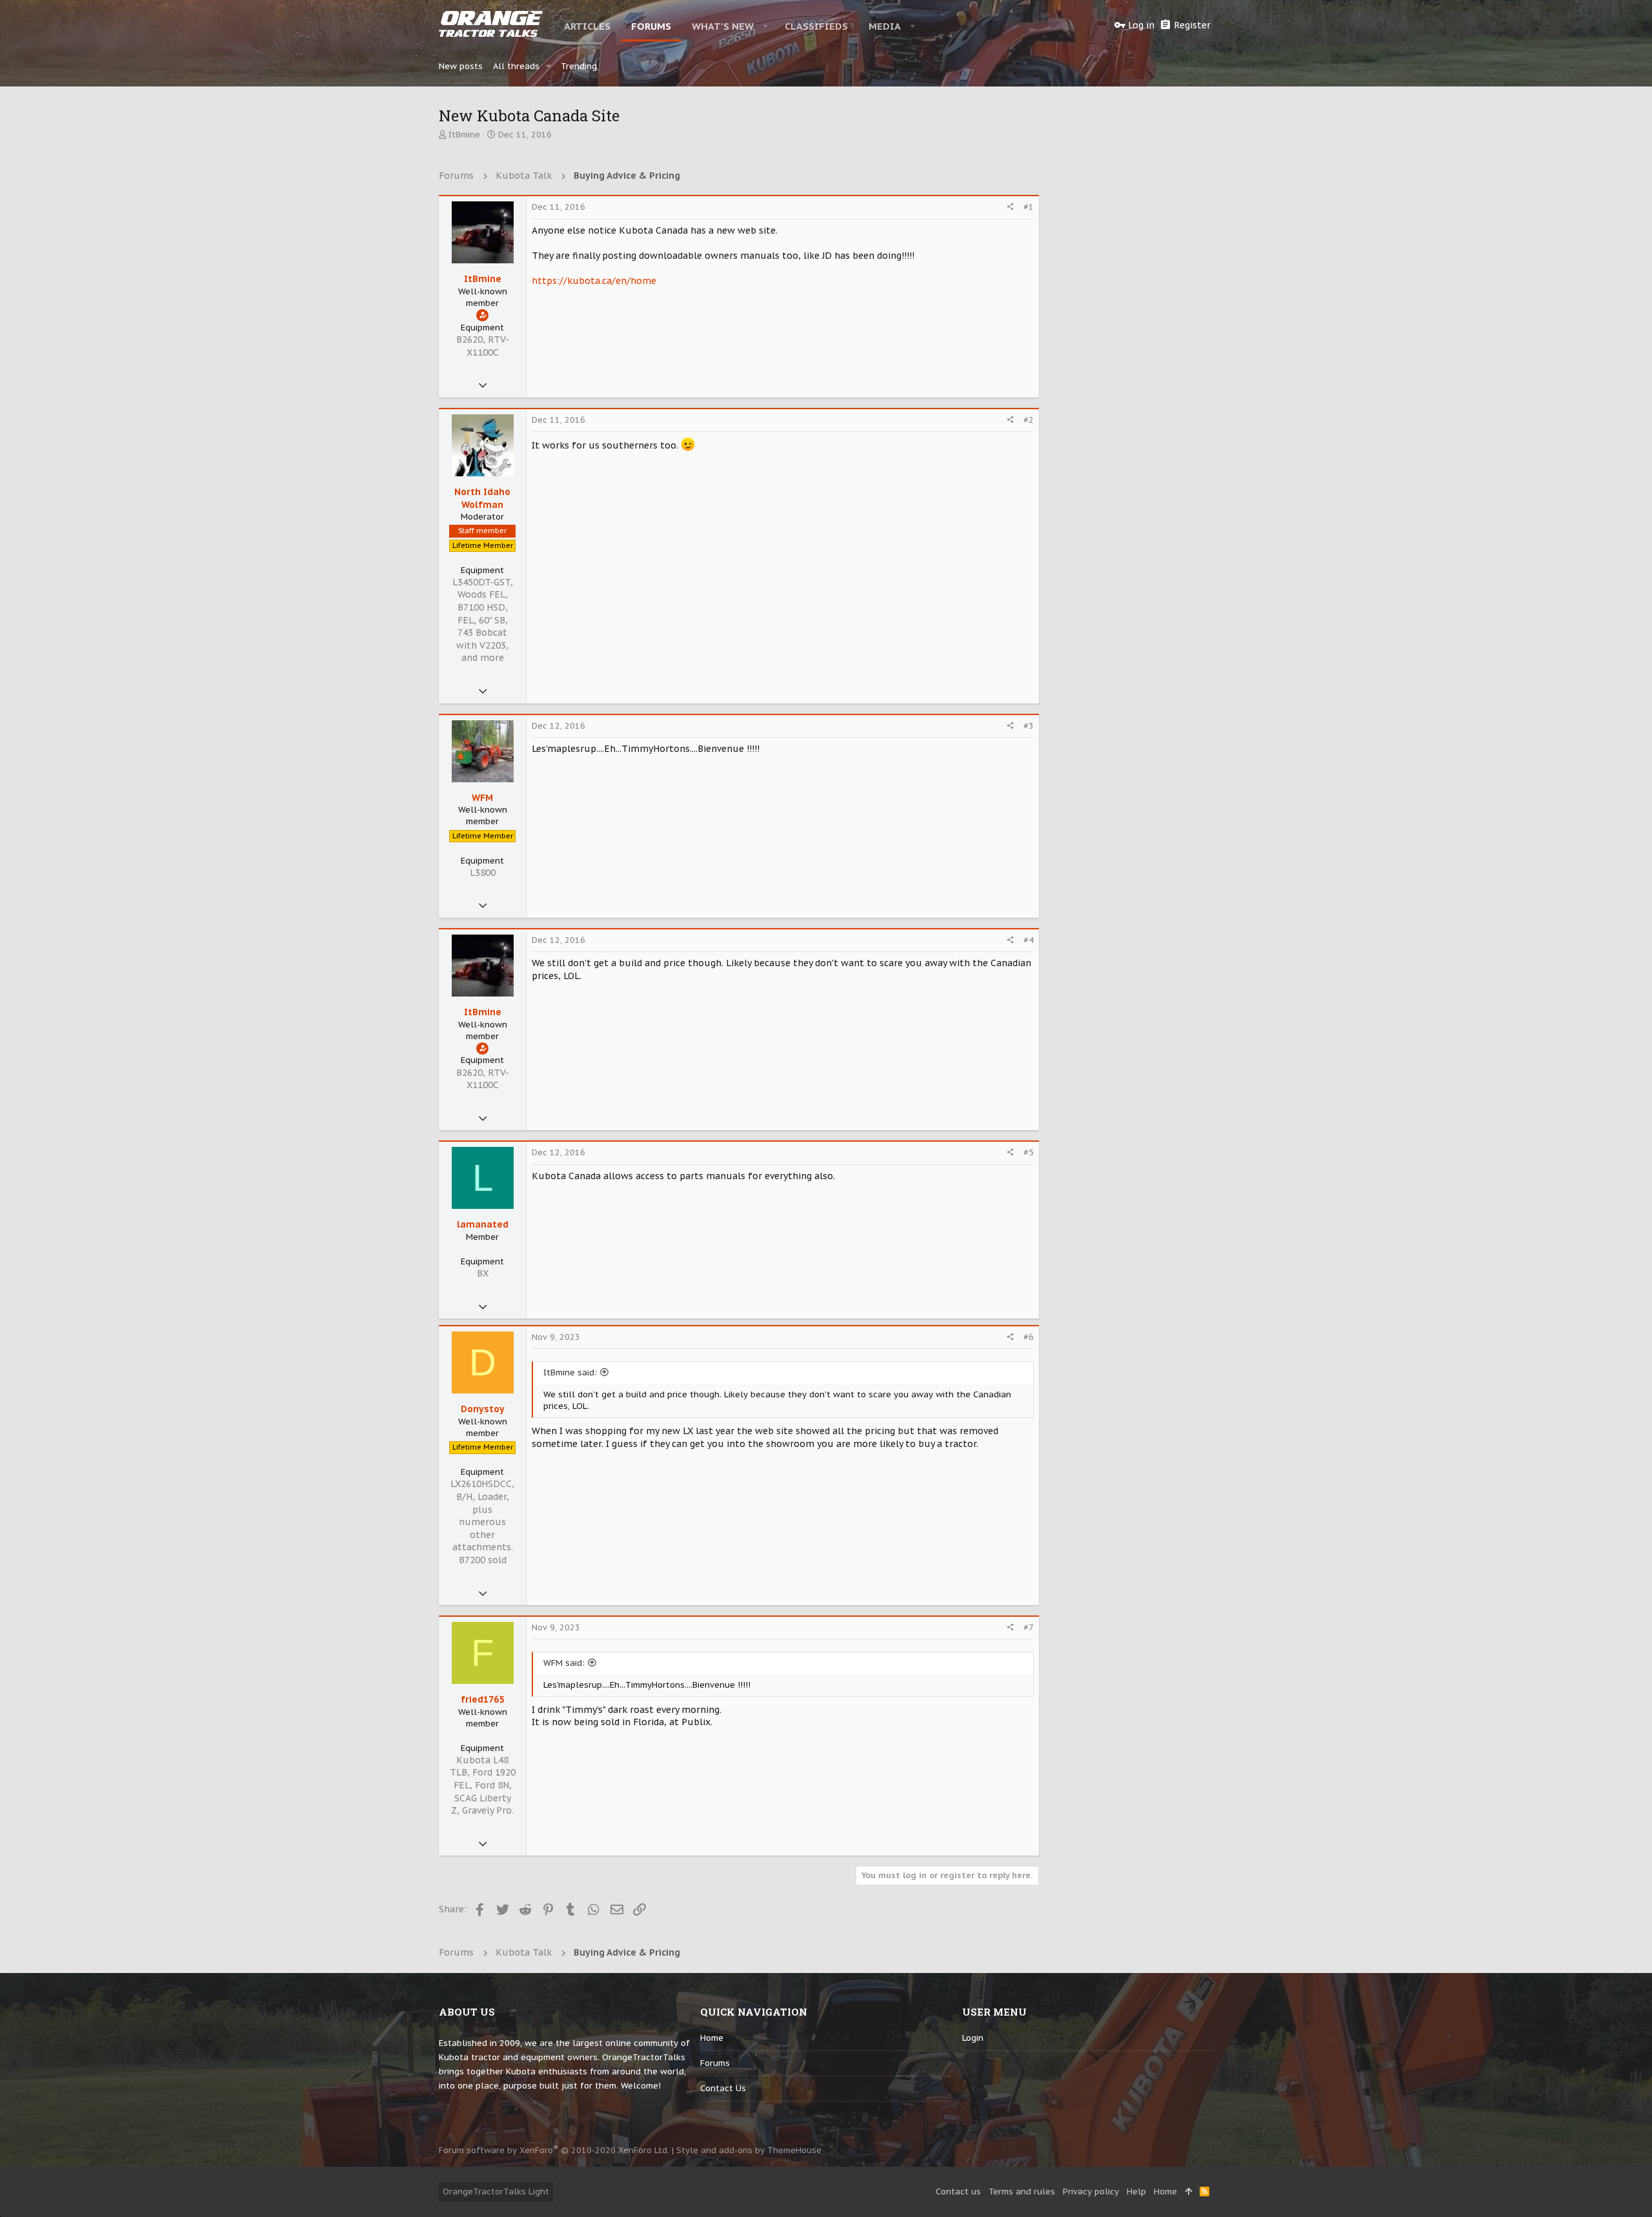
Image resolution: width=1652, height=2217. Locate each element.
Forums (715, 2063)
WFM (482, 798)
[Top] (1188, 2192)
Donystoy (483, 1409)
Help (1136, 2192)
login (973, 2038)
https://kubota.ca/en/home (594, 281)
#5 (1029, 1152)
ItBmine (464, 135)
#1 (1029, 207)
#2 (1029, 420)
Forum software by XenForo (554, 2150)
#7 (1029, 1627)
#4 (1029, 940)
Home (712, 2038)
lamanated (483, 1224)
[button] (766, 26)
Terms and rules (1022, 2192)
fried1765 (482, 1699)
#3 (1029, 726)
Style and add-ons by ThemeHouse (749, 2150)
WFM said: (564, 1663)
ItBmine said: (570, 1372)
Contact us (723, 2088)
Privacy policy (1091, 2192)
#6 (1029, 1337)
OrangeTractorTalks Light (496, 2192)
